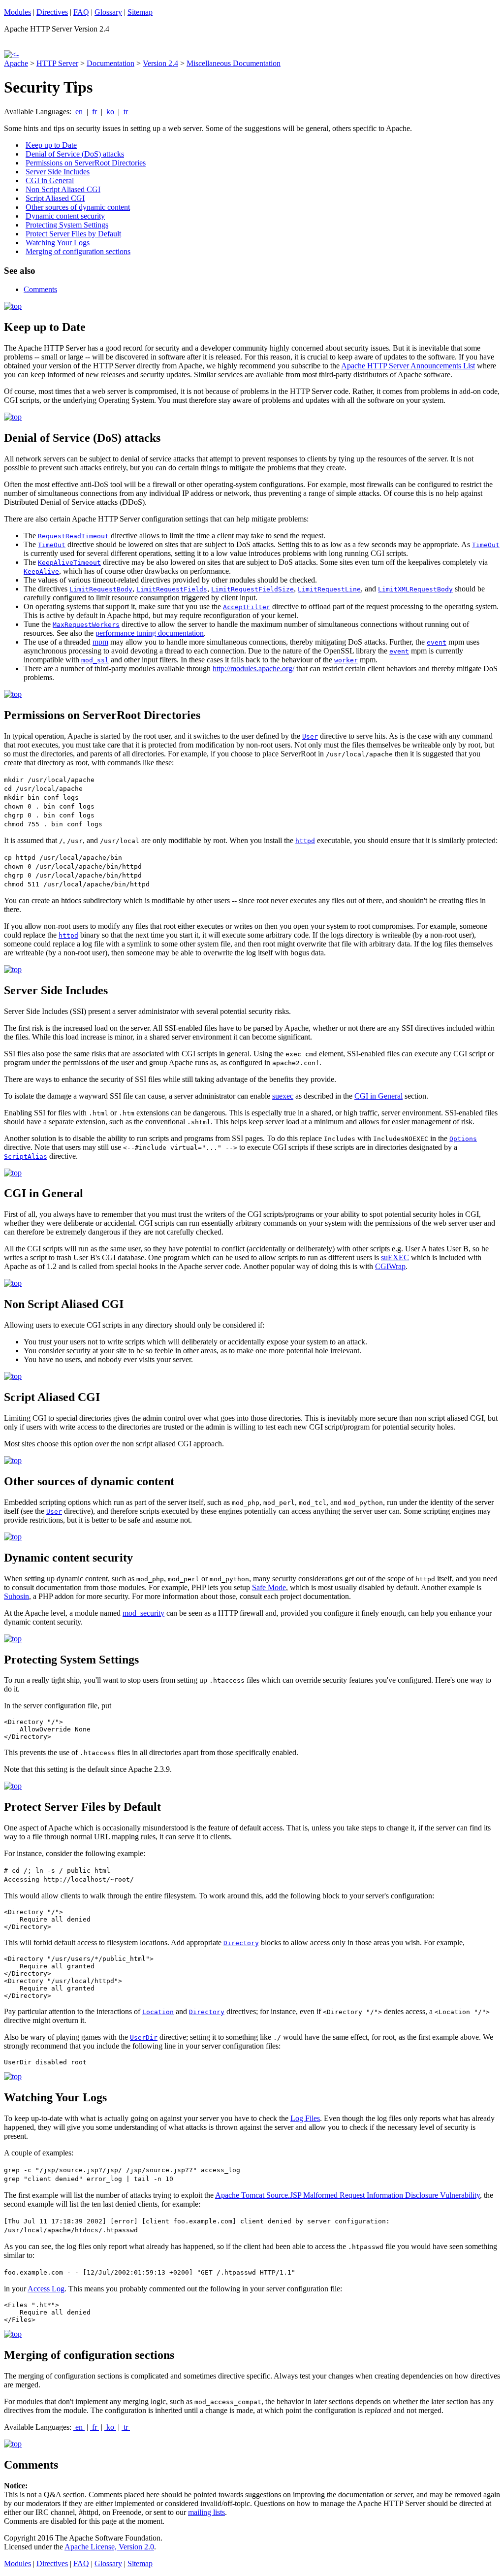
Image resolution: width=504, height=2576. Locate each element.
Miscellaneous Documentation (234, 63)
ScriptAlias (26, 1157)
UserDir (144, 2038)
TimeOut (52, 545)
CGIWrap (390, 1266)
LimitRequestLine (329, 589)
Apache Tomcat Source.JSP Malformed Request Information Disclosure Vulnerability (347, 2195)
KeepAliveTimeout (69, 563)
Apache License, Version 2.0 (109, 2547)
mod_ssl (95, 660)
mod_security (143, 1613)
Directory (241, 1943)
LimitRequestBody (101, 589)
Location (158, 2012)
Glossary (108, 12)
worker (346, 660)
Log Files (305, 2118)
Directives (52, 12)
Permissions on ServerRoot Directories (86, 163)
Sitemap (140, 12)
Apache (16, 63)
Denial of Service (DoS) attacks (75, 154)
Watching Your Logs (58, 243)
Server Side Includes (58, 172)
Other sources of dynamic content (78, 207)
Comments (40, 289)
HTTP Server (57, 63)
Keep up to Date (51, 145)
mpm (100, 642)
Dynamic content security (65, 216)
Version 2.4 (160, 63)
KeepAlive (41, 571)
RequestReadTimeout (73, 536)
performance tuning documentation (150, 633)
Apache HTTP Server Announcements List (408, 366)
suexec (283, 1096)
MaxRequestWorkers (86, 625)
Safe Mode (269, 1587)
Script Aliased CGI (55, 198)
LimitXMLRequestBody (415, 589)
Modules (17, 12)
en (79, 112)
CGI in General (50, 180)
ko (110, 112)
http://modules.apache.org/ (253, 668)
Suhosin (16, 1596)
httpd (305, 841)
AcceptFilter (247, 607)
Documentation (110, 63)
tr (126, 112)
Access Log (46, 2289)
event (437, 642)
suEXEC (395, 1257)
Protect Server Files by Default (73, 234)
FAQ (81, 12)
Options (463, 1139)
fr (94, 112)
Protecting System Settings (67, 225)
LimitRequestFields (172, 589)
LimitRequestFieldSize (252, 589)
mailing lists (206, 2512)
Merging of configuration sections (78, 251)
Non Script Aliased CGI (63, 189)
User (310, 736)
